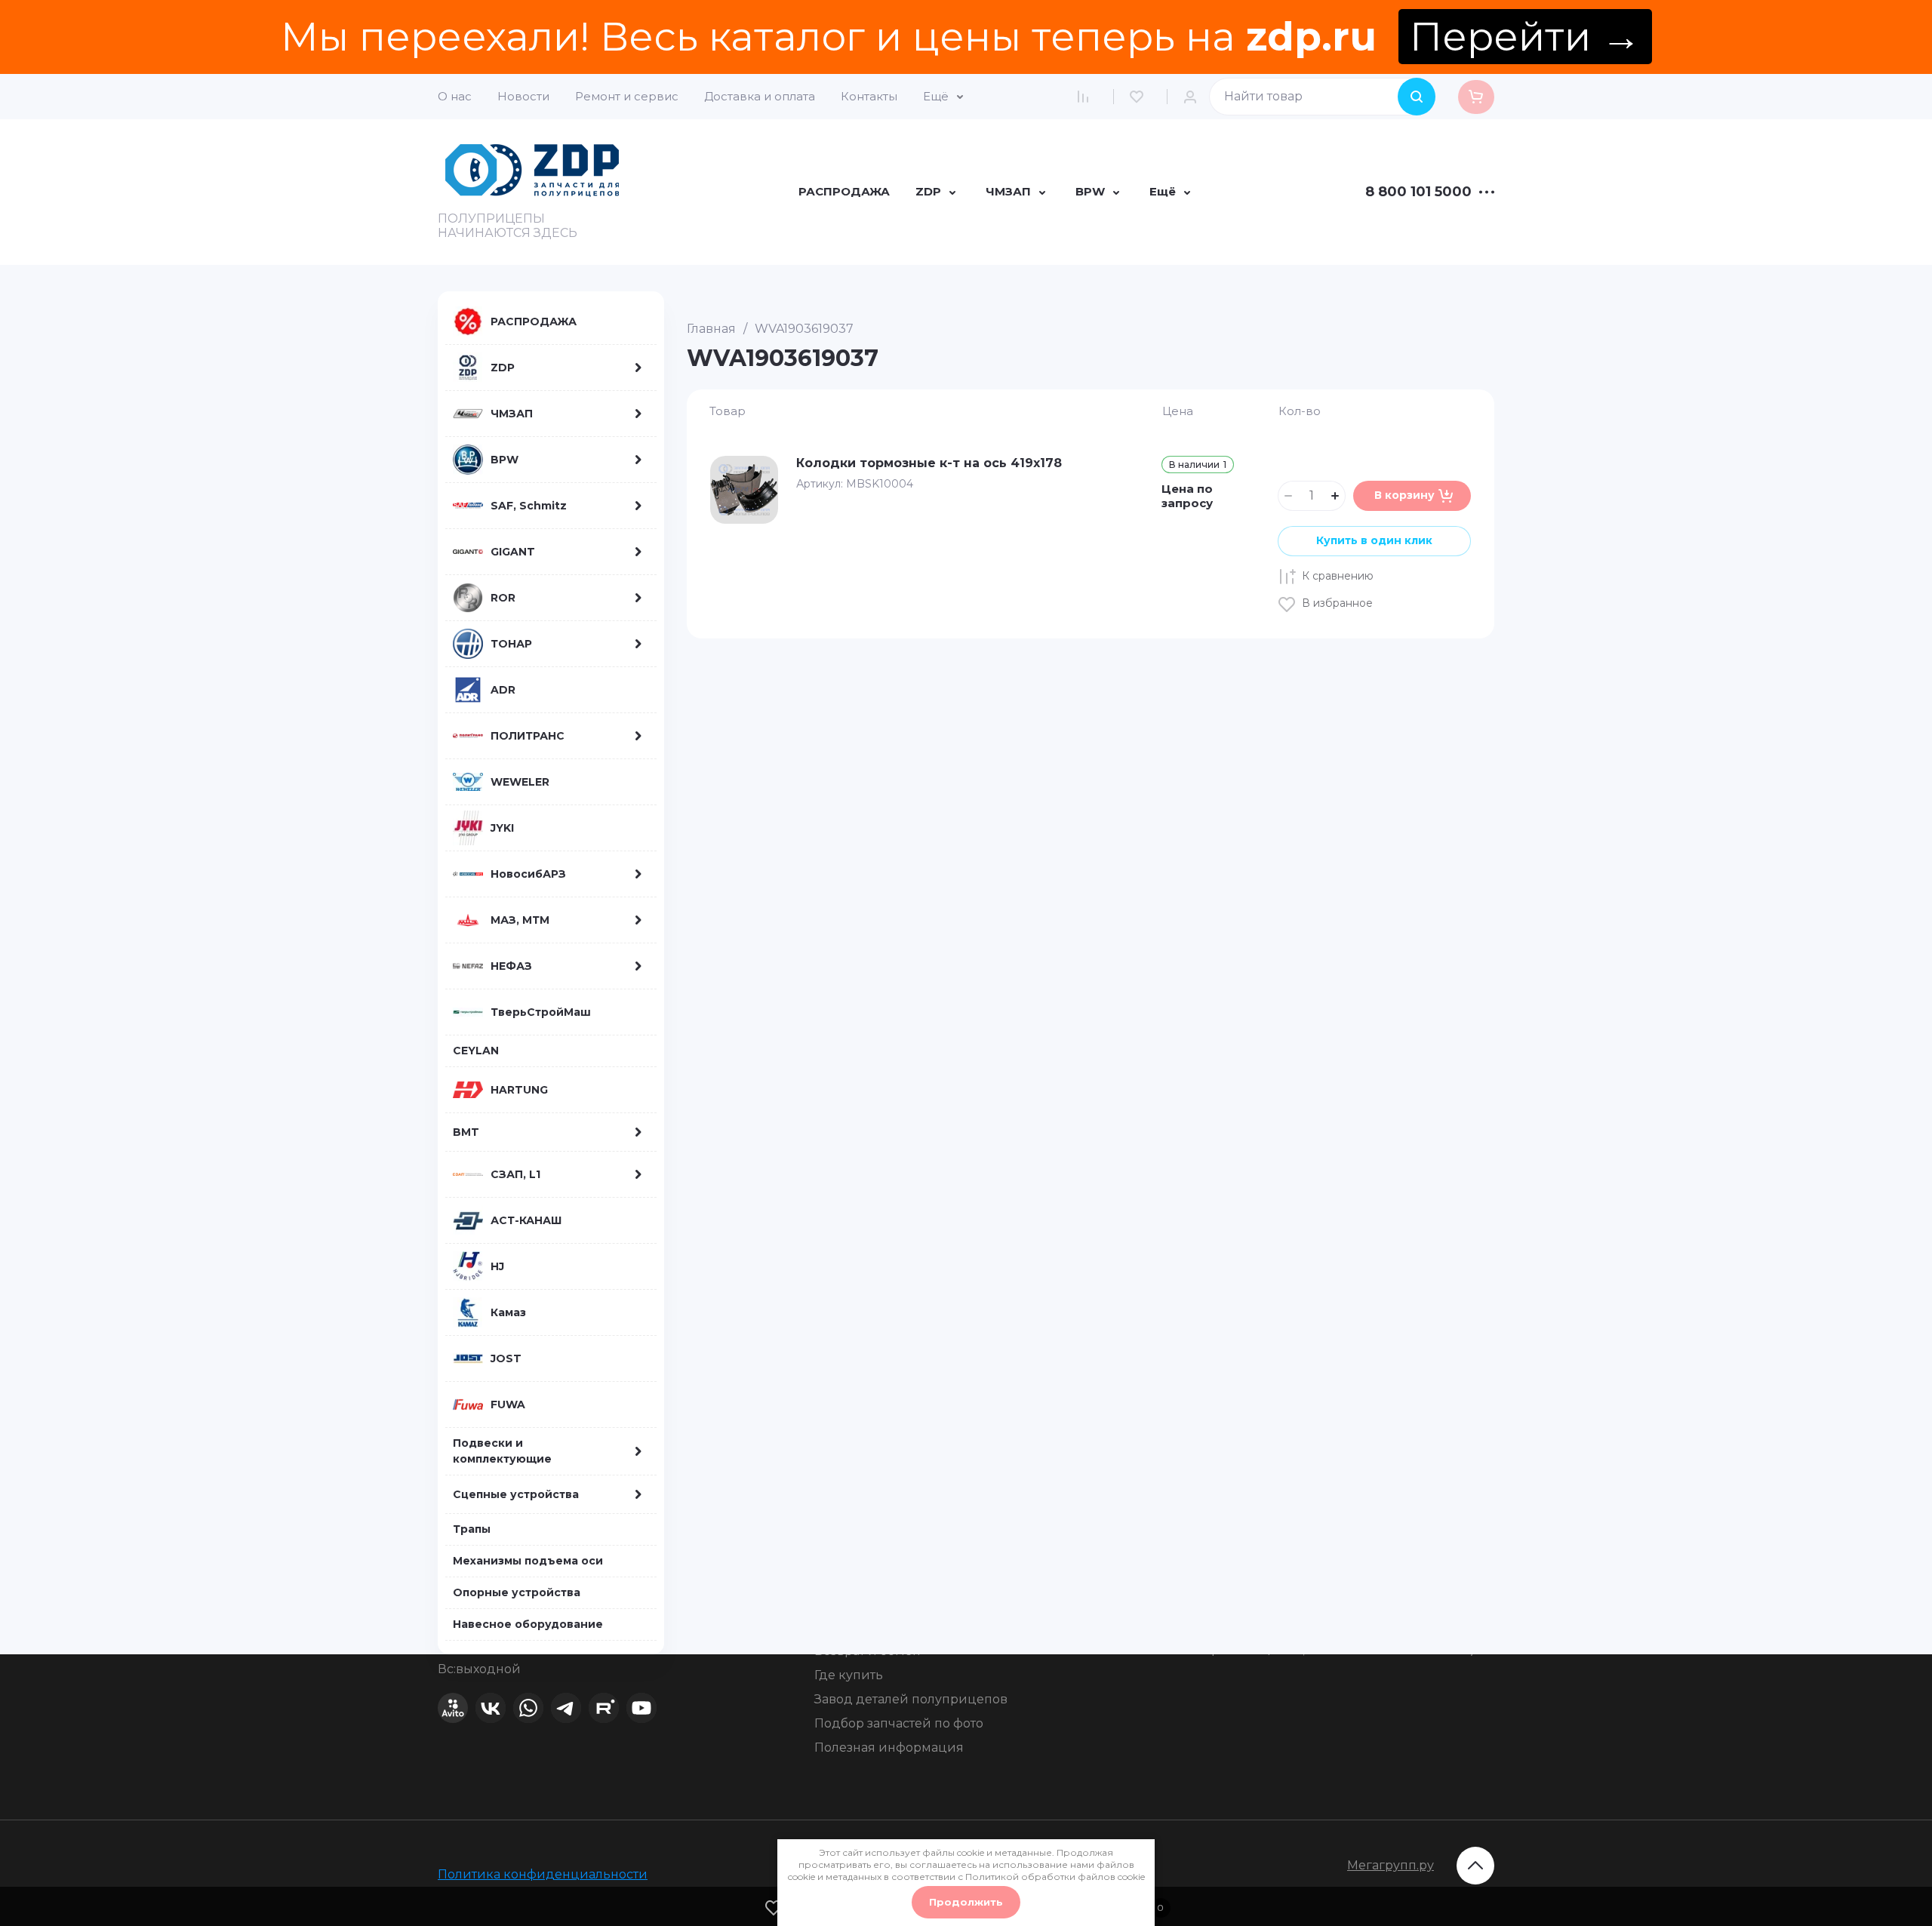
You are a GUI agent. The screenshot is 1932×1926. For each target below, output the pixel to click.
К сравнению (1338, 576)
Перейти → (1525, 37)
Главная (711, 329)
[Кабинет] (1194, 97)
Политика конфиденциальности (543, 1874)
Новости (523, 96)
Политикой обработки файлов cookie (1055, 1877)
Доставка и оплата (760, 96)
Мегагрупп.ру (1391, 1865)
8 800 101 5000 (1418, 192)
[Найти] (1417, 97)
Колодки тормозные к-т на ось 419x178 (929, 463)
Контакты (869, 96)
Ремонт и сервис (627, 96)
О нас (455, 96)
